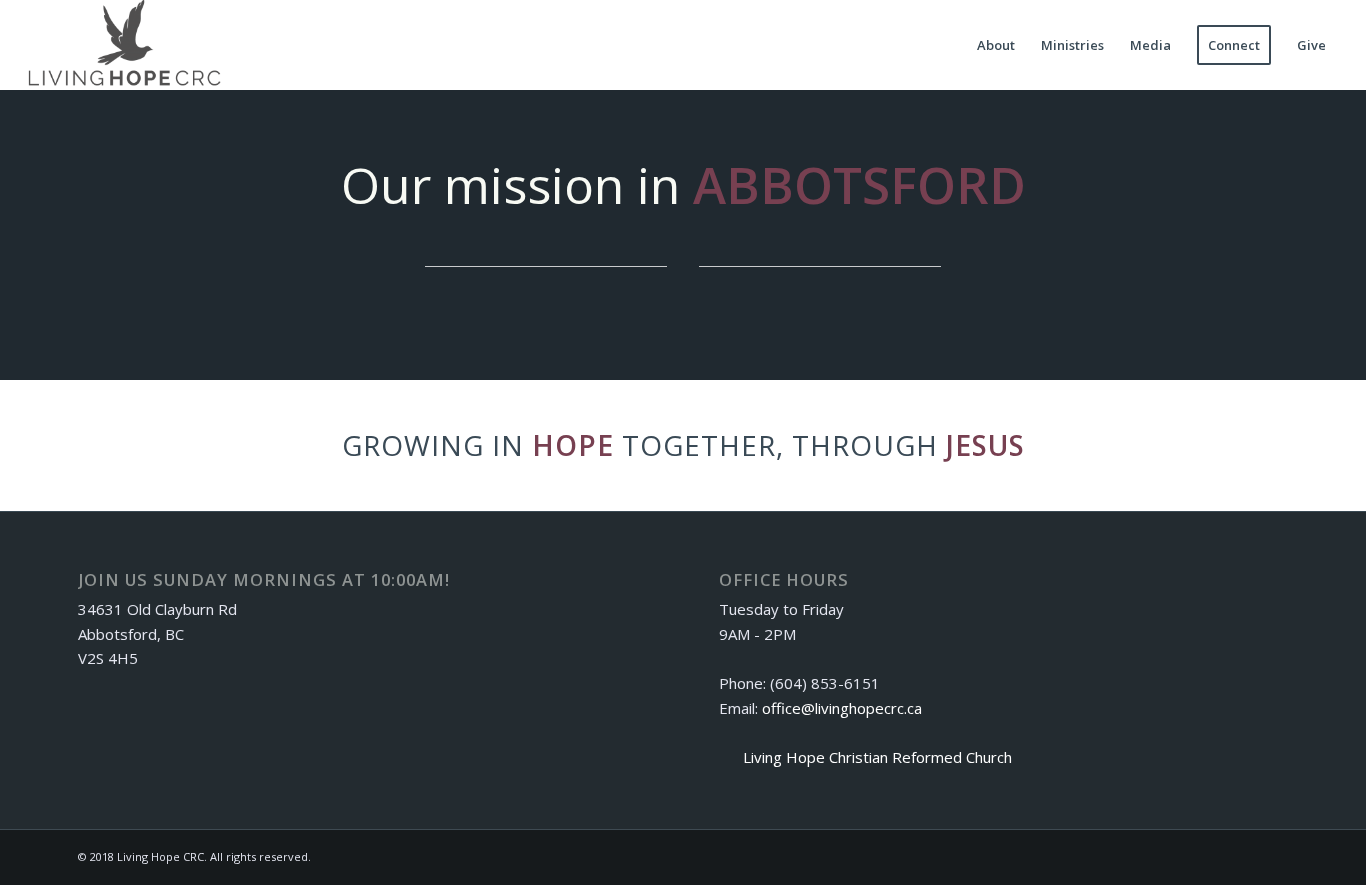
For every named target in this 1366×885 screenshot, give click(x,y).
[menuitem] (996, 45)
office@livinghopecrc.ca (842, 708)
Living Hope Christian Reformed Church (877, 757)
